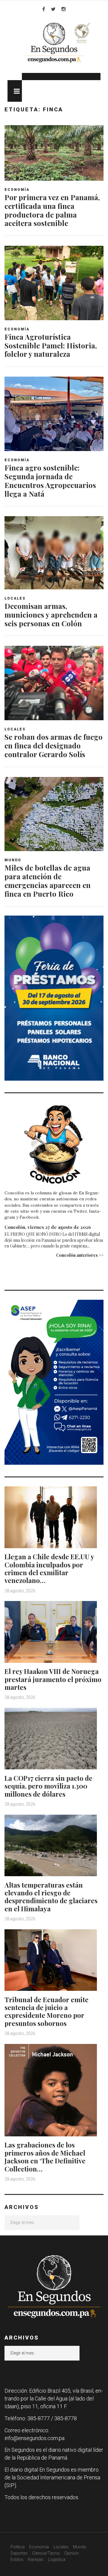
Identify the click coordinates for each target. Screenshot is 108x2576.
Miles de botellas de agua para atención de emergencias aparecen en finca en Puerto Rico (48, 880)
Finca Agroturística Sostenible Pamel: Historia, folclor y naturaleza (51, 345)
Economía (17, 190)
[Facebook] (44, 9)
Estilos (17, 2559)
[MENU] (15, 91)
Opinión (72, 2553)
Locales (15, 598)
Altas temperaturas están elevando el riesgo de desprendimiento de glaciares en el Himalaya (51, 1897)
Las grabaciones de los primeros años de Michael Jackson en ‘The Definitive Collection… (45, 2157)
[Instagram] (64, 9)
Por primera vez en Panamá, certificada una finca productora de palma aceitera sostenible (52, 210)
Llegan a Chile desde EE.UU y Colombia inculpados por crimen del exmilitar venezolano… (49, 1568)
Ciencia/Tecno (46, 2553)
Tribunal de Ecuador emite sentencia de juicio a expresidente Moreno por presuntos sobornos (46, 2011)
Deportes (19, 2553)
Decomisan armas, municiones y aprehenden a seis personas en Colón (51, 615)
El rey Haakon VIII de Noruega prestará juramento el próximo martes (53, 1679)
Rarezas (36, 2559)
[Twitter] (53, 9)
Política (18, 2547)
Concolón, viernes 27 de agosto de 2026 (48, 1227)
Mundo (13, 860)
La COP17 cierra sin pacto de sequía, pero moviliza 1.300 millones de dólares (48, 1786)
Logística (57, 2559)
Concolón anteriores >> (80, 1255)
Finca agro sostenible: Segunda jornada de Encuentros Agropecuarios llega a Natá (50, 480)
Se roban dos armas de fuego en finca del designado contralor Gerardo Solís (54, 745)
